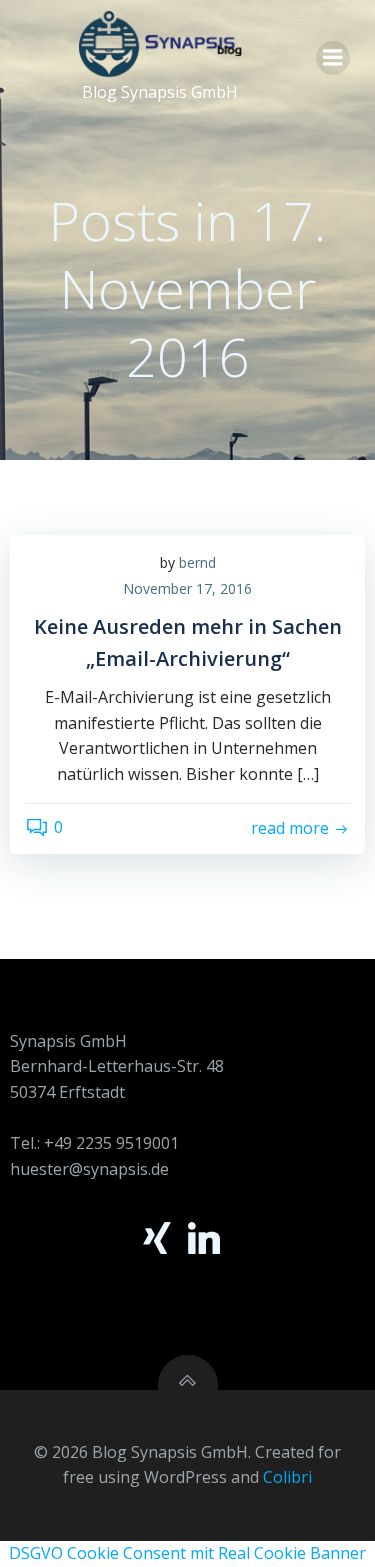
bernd (197, 562)
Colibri (287, 1477)
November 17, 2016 (187, 588)
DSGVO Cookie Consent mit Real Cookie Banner (187, 1553)
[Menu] (333, 58)
